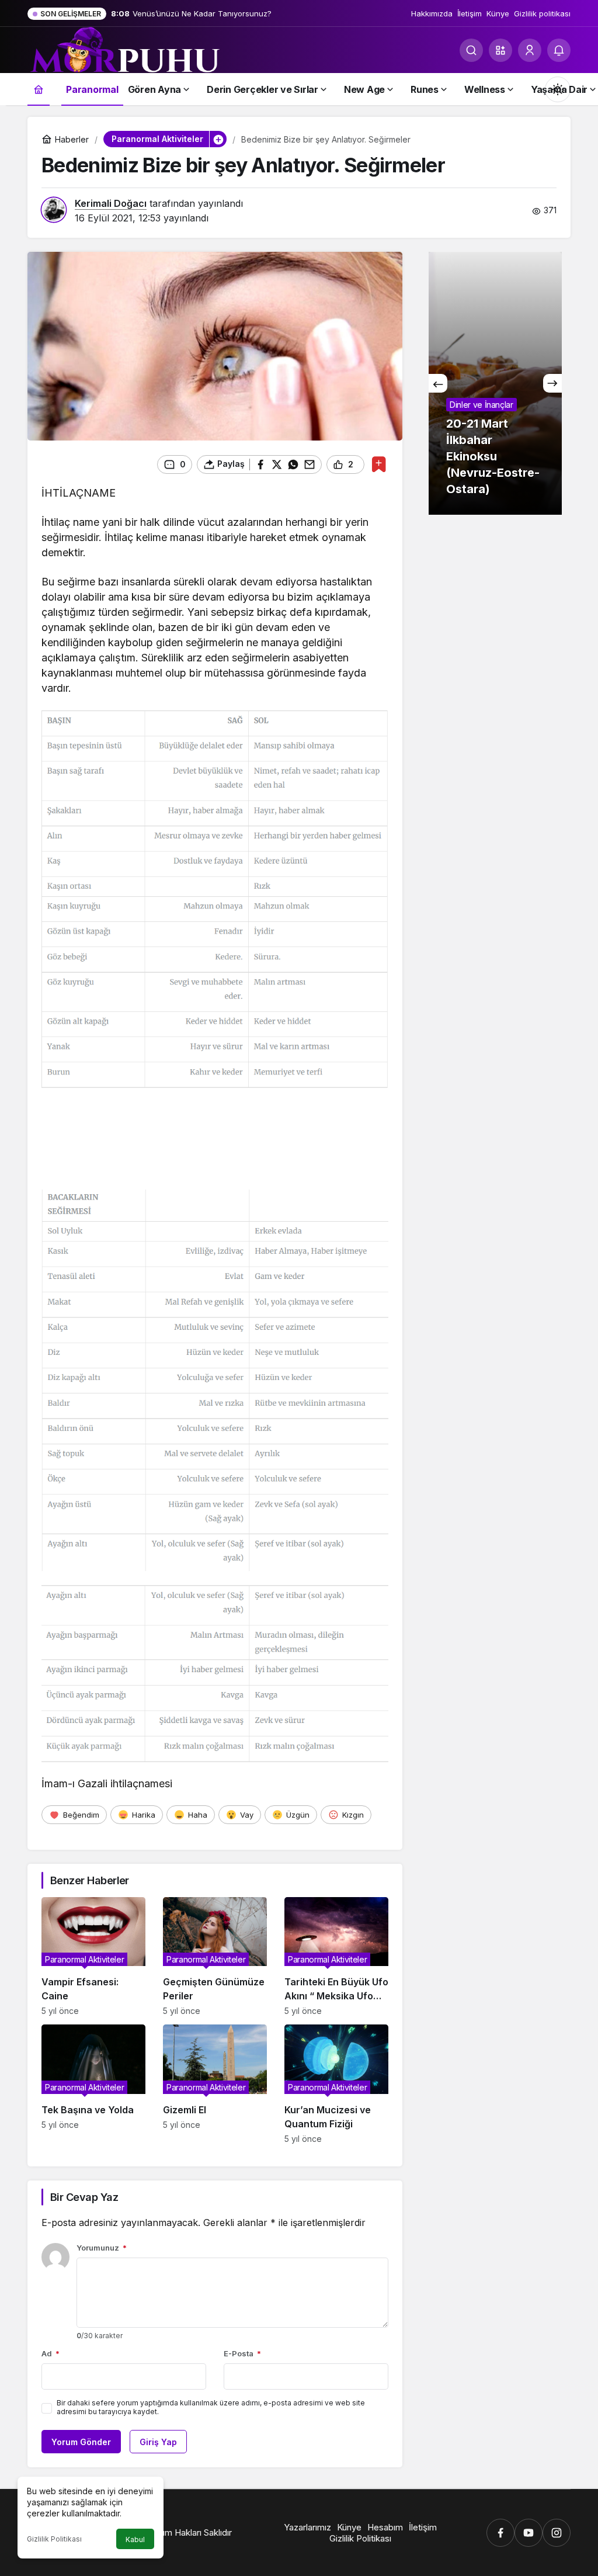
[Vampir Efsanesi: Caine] (93, 1957)
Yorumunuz (102, 2248)
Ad (51, 2353)
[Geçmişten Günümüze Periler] (215, 1957)
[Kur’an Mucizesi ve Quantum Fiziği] (336, 2084)
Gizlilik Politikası (54, 2539)
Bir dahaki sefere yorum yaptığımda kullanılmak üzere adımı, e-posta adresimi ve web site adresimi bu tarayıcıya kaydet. (211, 2407)
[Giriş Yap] (530, 50)
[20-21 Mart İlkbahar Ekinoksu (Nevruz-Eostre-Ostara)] (495, 383)
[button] (500, 50)
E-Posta (242, 2353)
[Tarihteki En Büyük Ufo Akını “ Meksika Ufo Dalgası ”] (336, 1957)
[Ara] (471, 50)
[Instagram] (557, 2533)
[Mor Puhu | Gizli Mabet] (124, 55)
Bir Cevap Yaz (84, 2197)
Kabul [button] (135, 2539)
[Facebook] (500, 2533)
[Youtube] (529, 2533)
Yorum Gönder (81, 2442)
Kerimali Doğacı (111, 203)
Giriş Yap (158, 2442)
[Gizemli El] (215, 2084)
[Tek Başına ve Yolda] (93, 2084)
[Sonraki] (552, 383)
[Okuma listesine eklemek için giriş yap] (379, 464)
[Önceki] (438, 383)
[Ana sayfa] (39, 89)
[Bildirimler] (559, 50)
